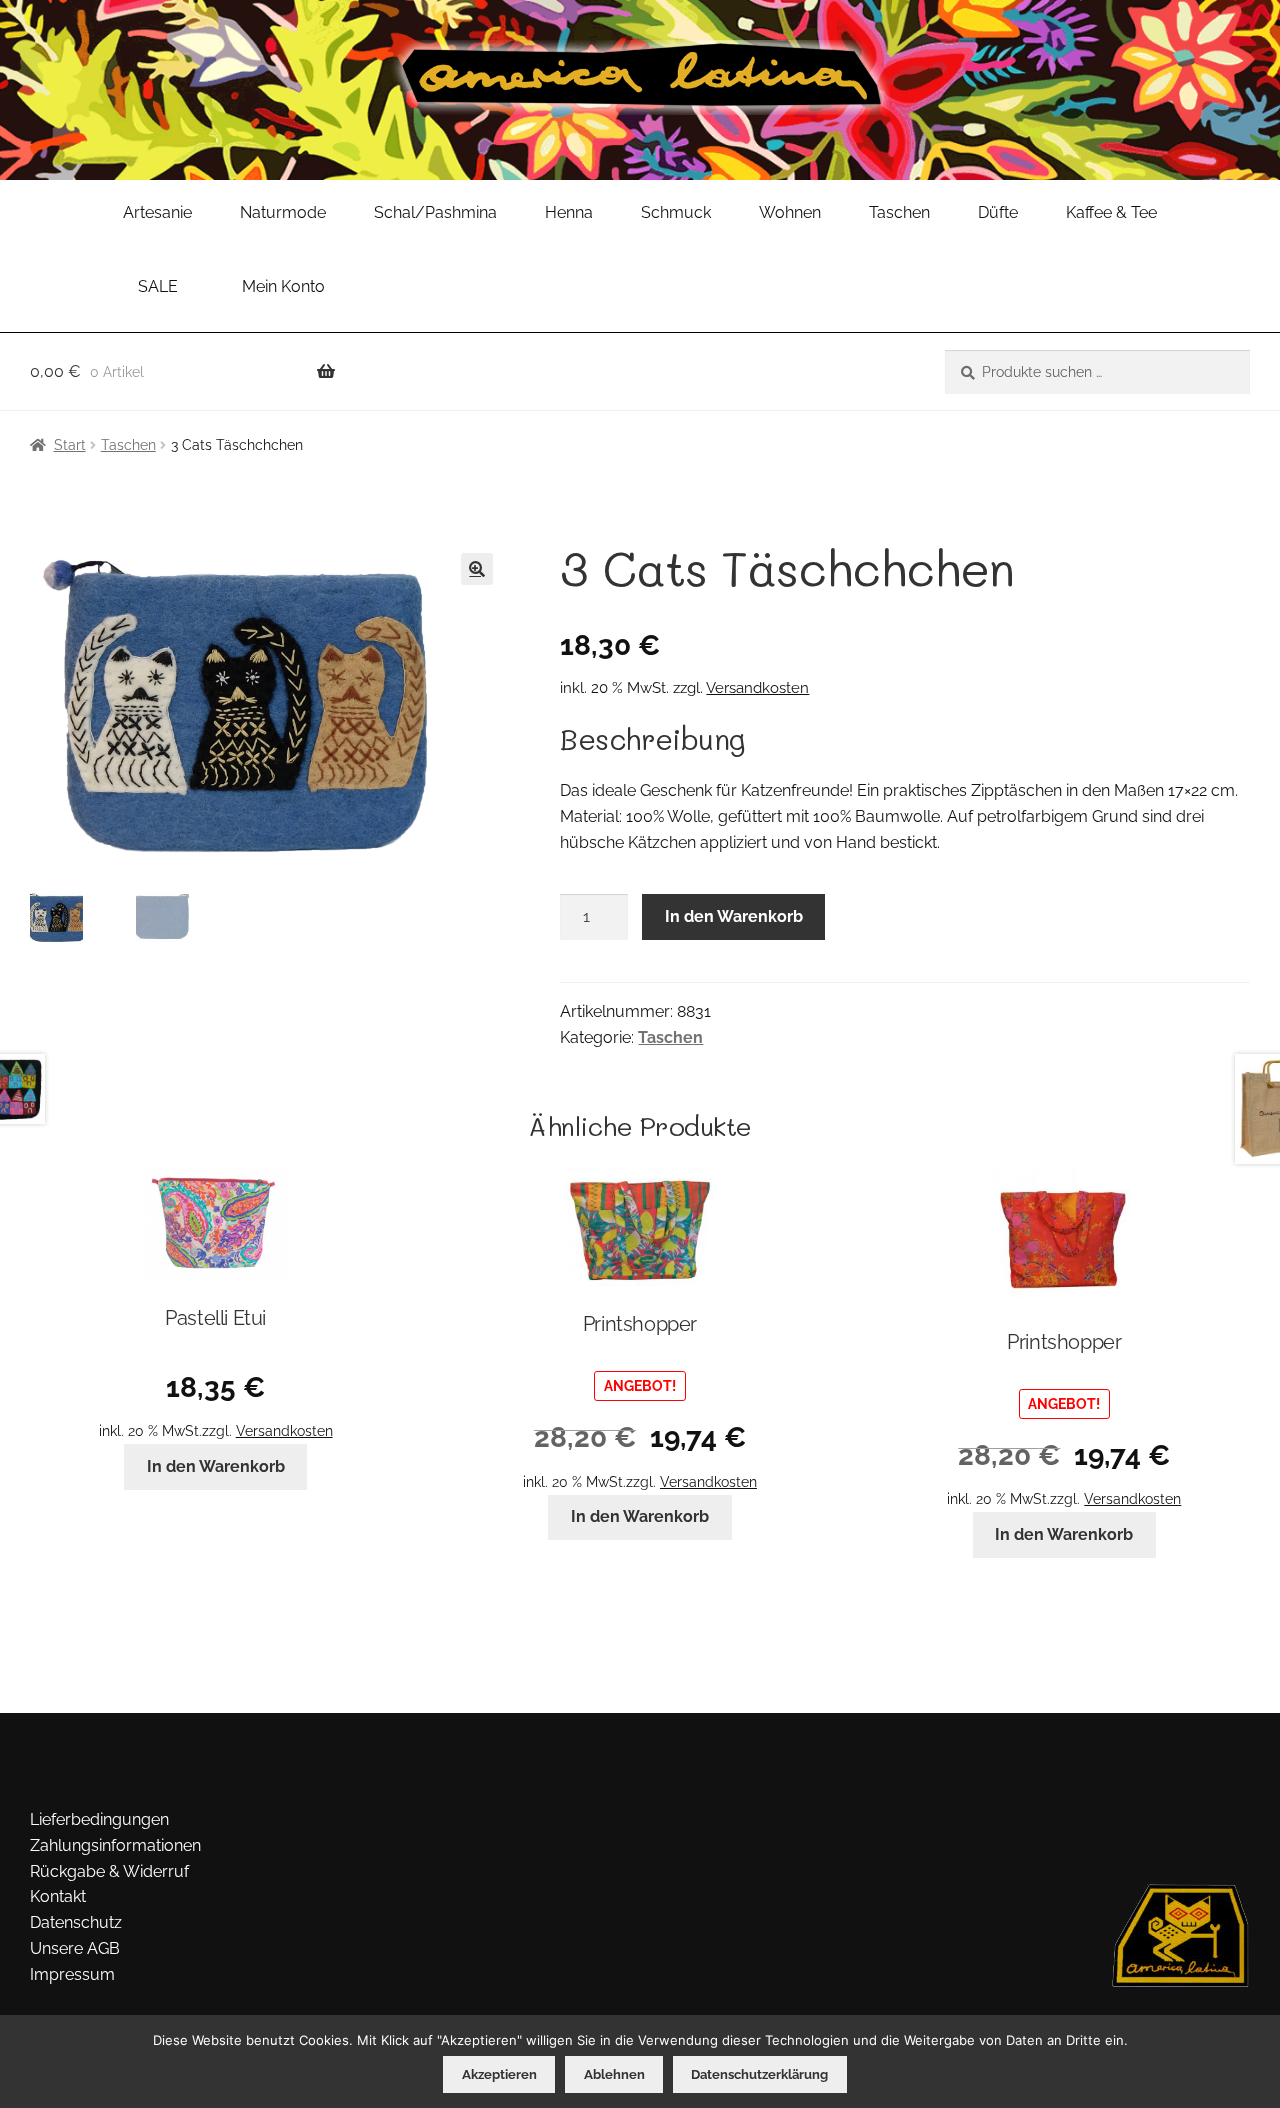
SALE (158, 286)
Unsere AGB (75, 1948)
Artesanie (157, 212)
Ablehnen (614, 2074)
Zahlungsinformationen (115, 1845)
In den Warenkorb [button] (216, 1466)
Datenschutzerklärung (759, 2074)
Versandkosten (757, 688)
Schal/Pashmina (435, 212)
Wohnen (790, 212)
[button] (477, 569)
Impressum (72, 1974)
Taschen (899, 212)
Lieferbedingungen (99, 1819)
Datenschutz (76, 1922)
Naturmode (283, 212)
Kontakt (58, 1896)
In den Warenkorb (734, 916)
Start (70, 445)
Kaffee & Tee (1111, 212)
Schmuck (676, 212)
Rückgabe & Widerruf (109, 1871)
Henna (569, 212)
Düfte (998, 212)
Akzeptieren (499, 2074)
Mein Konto (283, 286)
